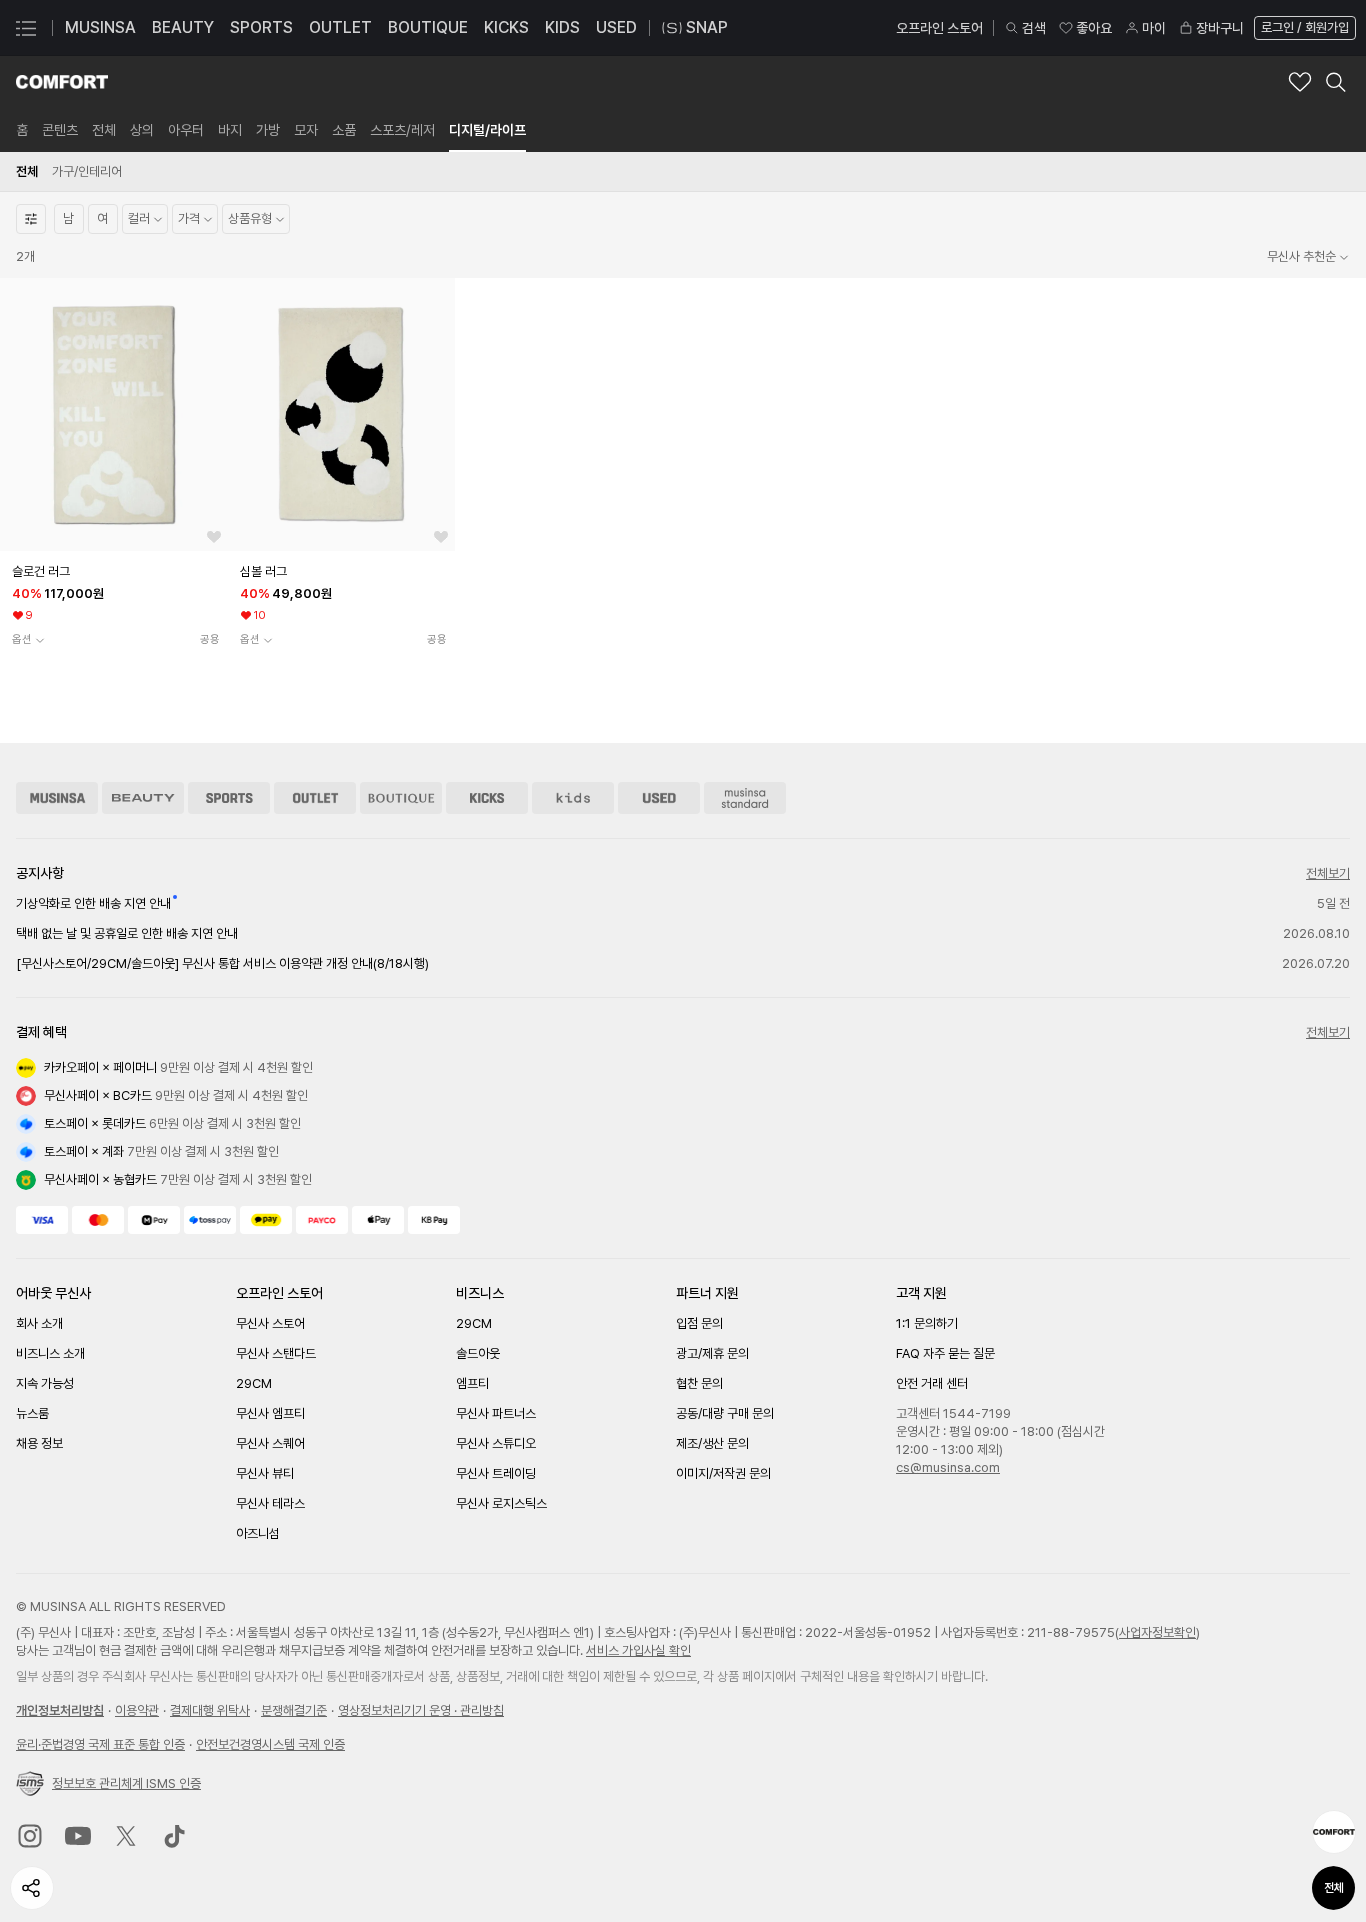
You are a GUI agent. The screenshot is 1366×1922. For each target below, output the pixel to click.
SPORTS (261, 27)
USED (616, 27)
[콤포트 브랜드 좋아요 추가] (1300, 82)
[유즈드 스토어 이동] (659, 798)
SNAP (707, 27)
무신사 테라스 (270, 1503)
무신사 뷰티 (265, 1473)
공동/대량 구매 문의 (725, 1413)
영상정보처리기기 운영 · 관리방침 (421, 1710)
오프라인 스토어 (939, 28)
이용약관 (137, 1710)
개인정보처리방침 (60, 1710)
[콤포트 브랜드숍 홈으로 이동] (62, 82)
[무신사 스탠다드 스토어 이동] (745, 798)
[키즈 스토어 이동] (573, 798)
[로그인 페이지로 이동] (1303, 28)
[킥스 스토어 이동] (487, 798)
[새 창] (30, 1836)
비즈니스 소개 (50, 1353)
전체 (1334, 1888)
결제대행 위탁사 (210, 1710)
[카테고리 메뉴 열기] (26, 28)
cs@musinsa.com (948, 1467)
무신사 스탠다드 (276, 1353)
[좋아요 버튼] (214, 537)
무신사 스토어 (270, 1323)
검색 (1034, 28)
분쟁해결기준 (294, 1710)
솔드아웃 (478, 1353)
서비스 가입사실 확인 (638, 1650)
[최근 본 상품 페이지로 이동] (1334, 1832)
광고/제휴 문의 (712, 1353)
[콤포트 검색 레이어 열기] (1336, 82)
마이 (1154, 28)
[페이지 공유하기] (32, 1888)
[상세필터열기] (31, 219)
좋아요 (1094, 28)
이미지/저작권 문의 (723, 1473)
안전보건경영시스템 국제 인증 (270, 1744)
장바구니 (1220, 28)
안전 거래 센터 (932, 1383)
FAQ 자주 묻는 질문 (945, 1353)
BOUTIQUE (428, 27)
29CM (254, 1383)
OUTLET (340, 27)
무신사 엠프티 (270, 1413)
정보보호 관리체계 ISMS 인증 (126, 1783)
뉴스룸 (32, 1413)
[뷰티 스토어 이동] (143, 798)
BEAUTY (183, 27)
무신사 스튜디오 (496, 1443)
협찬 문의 (699, 1383)
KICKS (506, 27)
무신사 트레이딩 (496, 1473)
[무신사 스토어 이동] (57, 798)
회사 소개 (39, 1323)
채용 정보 (39, 1443)
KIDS (562, 27)
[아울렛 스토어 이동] (315, 798)
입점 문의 (699, 1323)
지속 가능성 (45, 1383)
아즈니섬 (258, 1533)
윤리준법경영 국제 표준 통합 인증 (100, 1744)
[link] (22, 130)
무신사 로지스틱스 (501, 1503)
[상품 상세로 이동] (114, 414)
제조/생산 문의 (712, 1443)
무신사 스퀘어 (270, 1443)
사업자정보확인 (1157, 1632)
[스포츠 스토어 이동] (229, 798)
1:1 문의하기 (927, 1323)
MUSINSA (100, 27)
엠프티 (472, 1383)
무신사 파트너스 (496, 1413)
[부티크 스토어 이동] (401, 798)
